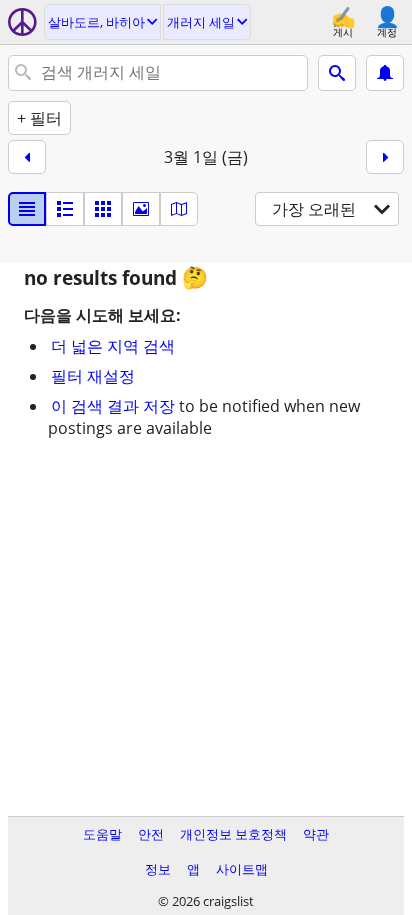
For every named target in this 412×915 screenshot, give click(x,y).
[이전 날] (27, 157)
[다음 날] (385, 157)
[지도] (179, 209)
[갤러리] (141, 209)
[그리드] (103, 209)
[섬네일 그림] (65, 209)
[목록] (27, 209)
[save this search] (385, 73)
